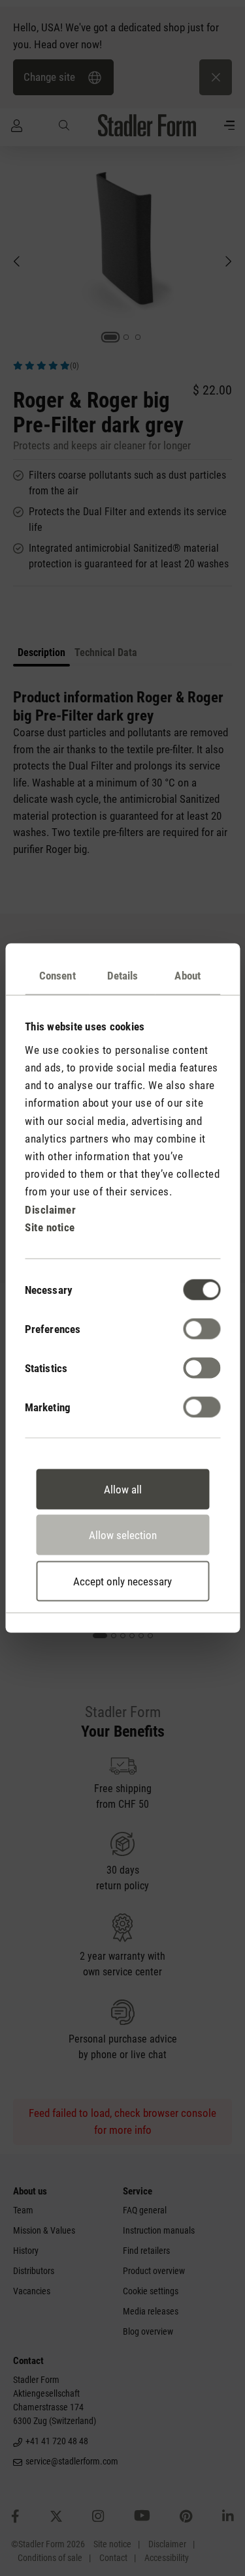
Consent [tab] (57, 976)
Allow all (123, 1489)
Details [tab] (123, 976)
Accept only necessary (122, 1581)
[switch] (202, 1328)
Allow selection (123, 1535)
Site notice (50, 1227)
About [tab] (188, 976)
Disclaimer (50, 1209)
